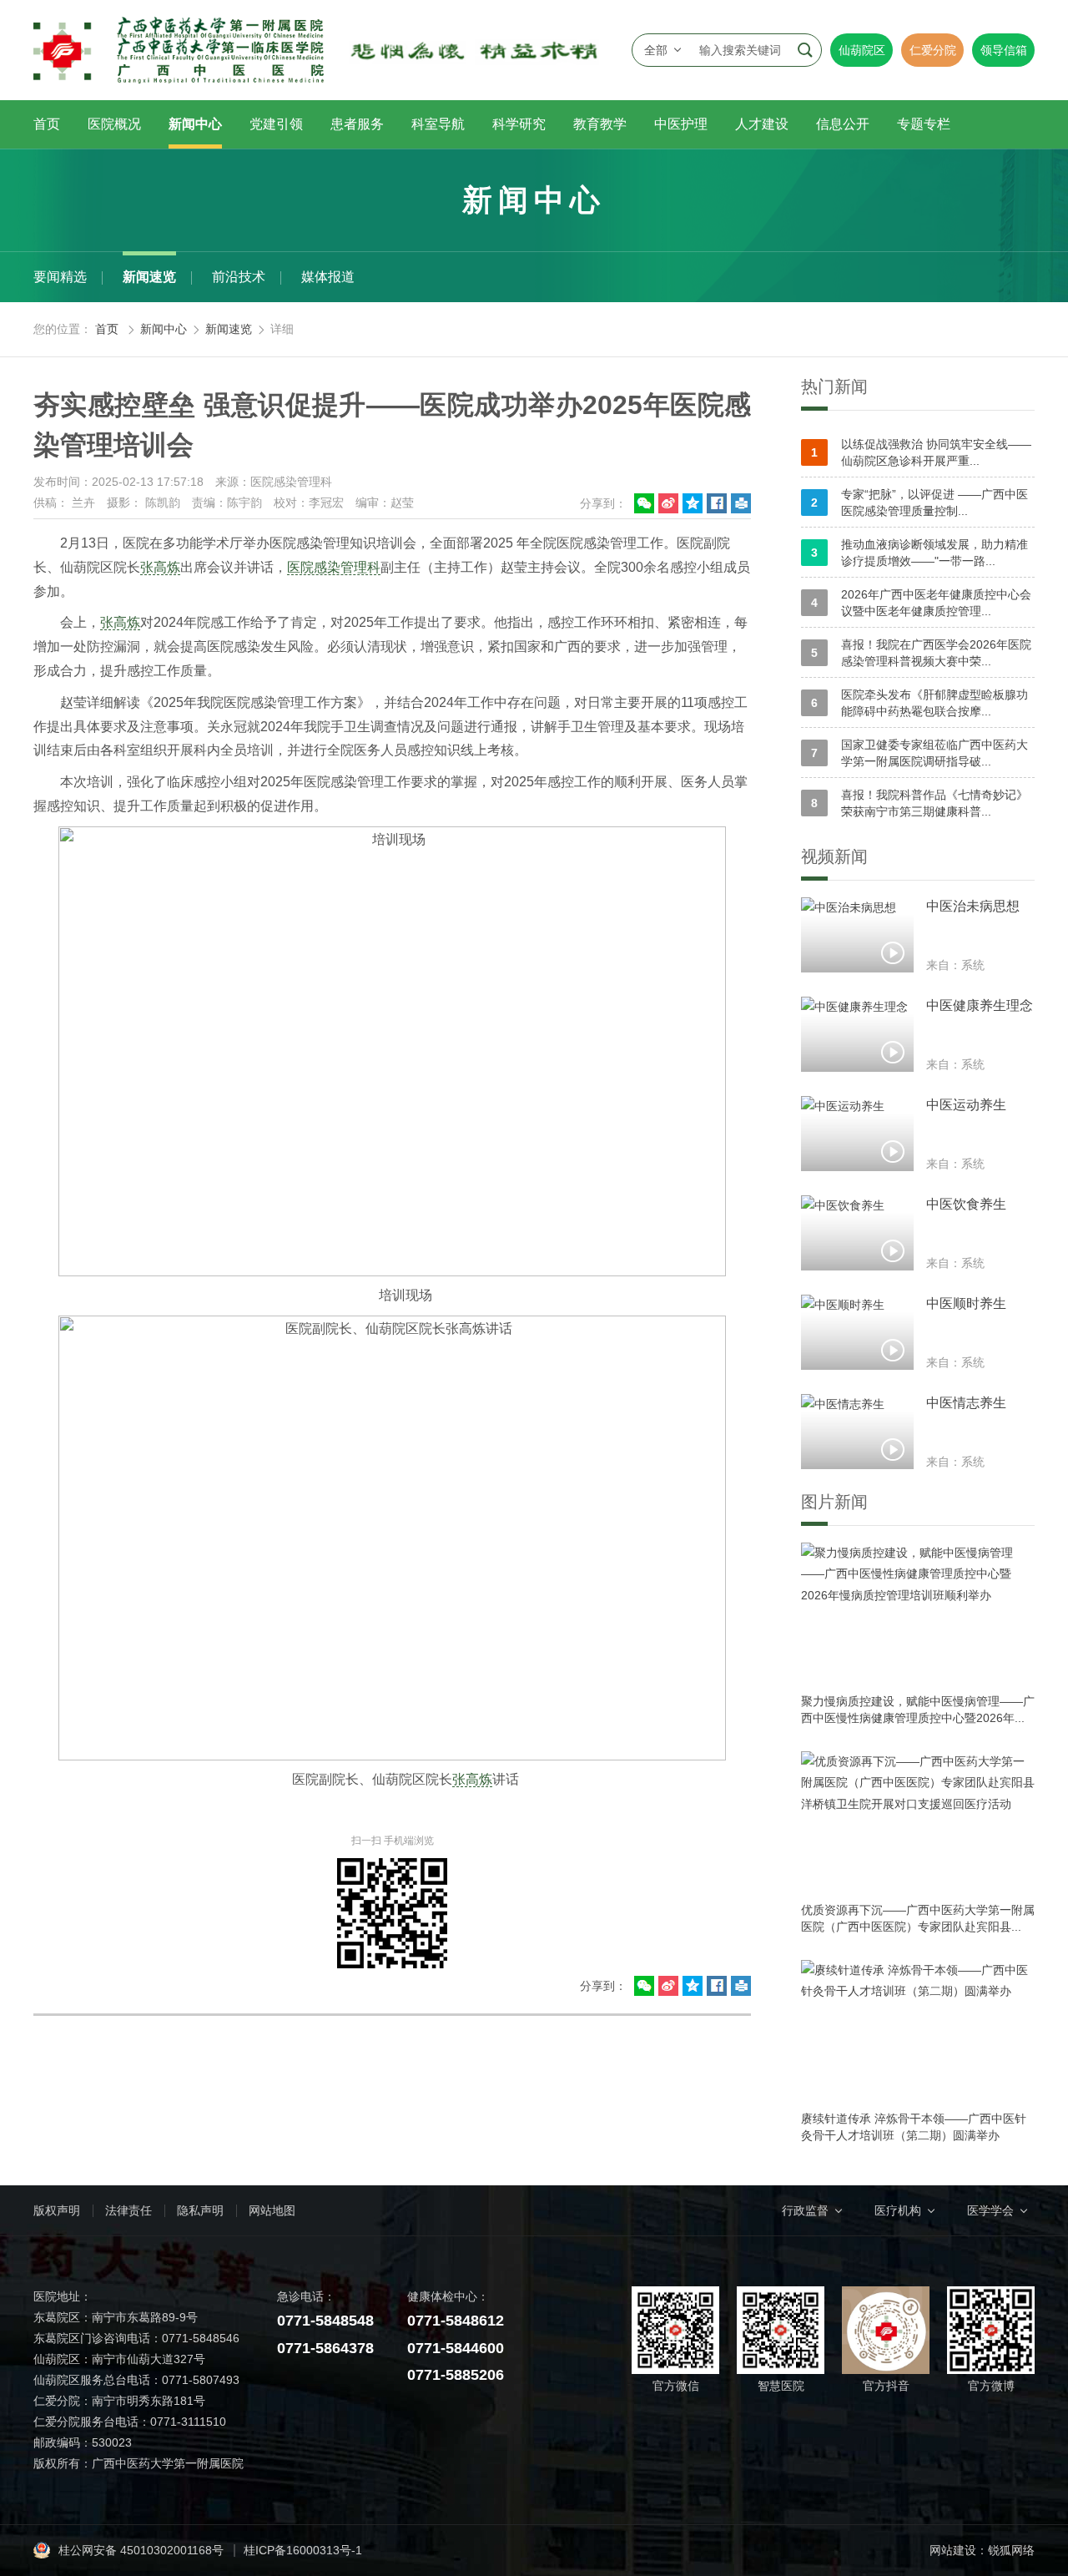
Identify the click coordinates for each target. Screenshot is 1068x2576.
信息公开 (843, 124)
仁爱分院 (933, 50)
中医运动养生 (966, 1105)
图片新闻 (834, 1502)
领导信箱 (1004, 50)
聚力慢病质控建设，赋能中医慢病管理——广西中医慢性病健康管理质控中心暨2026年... (918, 1710)
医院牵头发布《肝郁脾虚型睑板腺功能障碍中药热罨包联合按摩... (919, 703)
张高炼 (160, 567)
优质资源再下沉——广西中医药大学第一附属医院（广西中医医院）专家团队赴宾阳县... (918, 1918)
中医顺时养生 (966, 1303)
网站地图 (272, 2210)
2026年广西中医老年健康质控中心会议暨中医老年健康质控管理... (921, 603)
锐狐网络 (1011, 2550)
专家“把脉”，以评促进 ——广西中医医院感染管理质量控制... (919, 503)
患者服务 (357, 124)
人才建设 (762, 124)
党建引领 (276, 124)
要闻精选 (60, 277)
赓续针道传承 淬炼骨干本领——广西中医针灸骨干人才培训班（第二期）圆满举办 (914, 2127)
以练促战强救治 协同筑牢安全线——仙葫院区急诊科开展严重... (921, 452)
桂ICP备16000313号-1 (303, 2550)
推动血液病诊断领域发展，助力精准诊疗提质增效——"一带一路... (919, 553)
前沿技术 (239, 277)
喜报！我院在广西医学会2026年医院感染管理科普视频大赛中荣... (921, 653)
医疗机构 (898, 2210)
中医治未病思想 (973, 906)
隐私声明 (200, 2210)
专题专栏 (924, 124)
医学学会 (990, 2210)
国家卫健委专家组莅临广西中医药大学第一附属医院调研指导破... (919, 753)
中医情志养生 (966, 1403)
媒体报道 (328, 277)
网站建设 (953, 2550)
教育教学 (600, 124)
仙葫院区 (862, 50)
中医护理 (681, 124)
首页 (47, 124)
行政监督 (805, 2210)
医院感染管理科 (334, 567)
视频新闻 (834, 856)
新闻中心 (195, 124)
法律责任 (128, 2210)
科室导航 (438, 124)
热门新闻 (834, 386)
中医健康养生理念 (980, 1005)
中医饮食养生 (966, 1204)
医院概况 (114, 124)
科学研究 (519, 124)
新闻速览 (149, 277)
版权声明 (57, 2210)
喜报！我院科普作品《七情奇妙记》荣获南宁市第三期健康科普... (919, 803)
